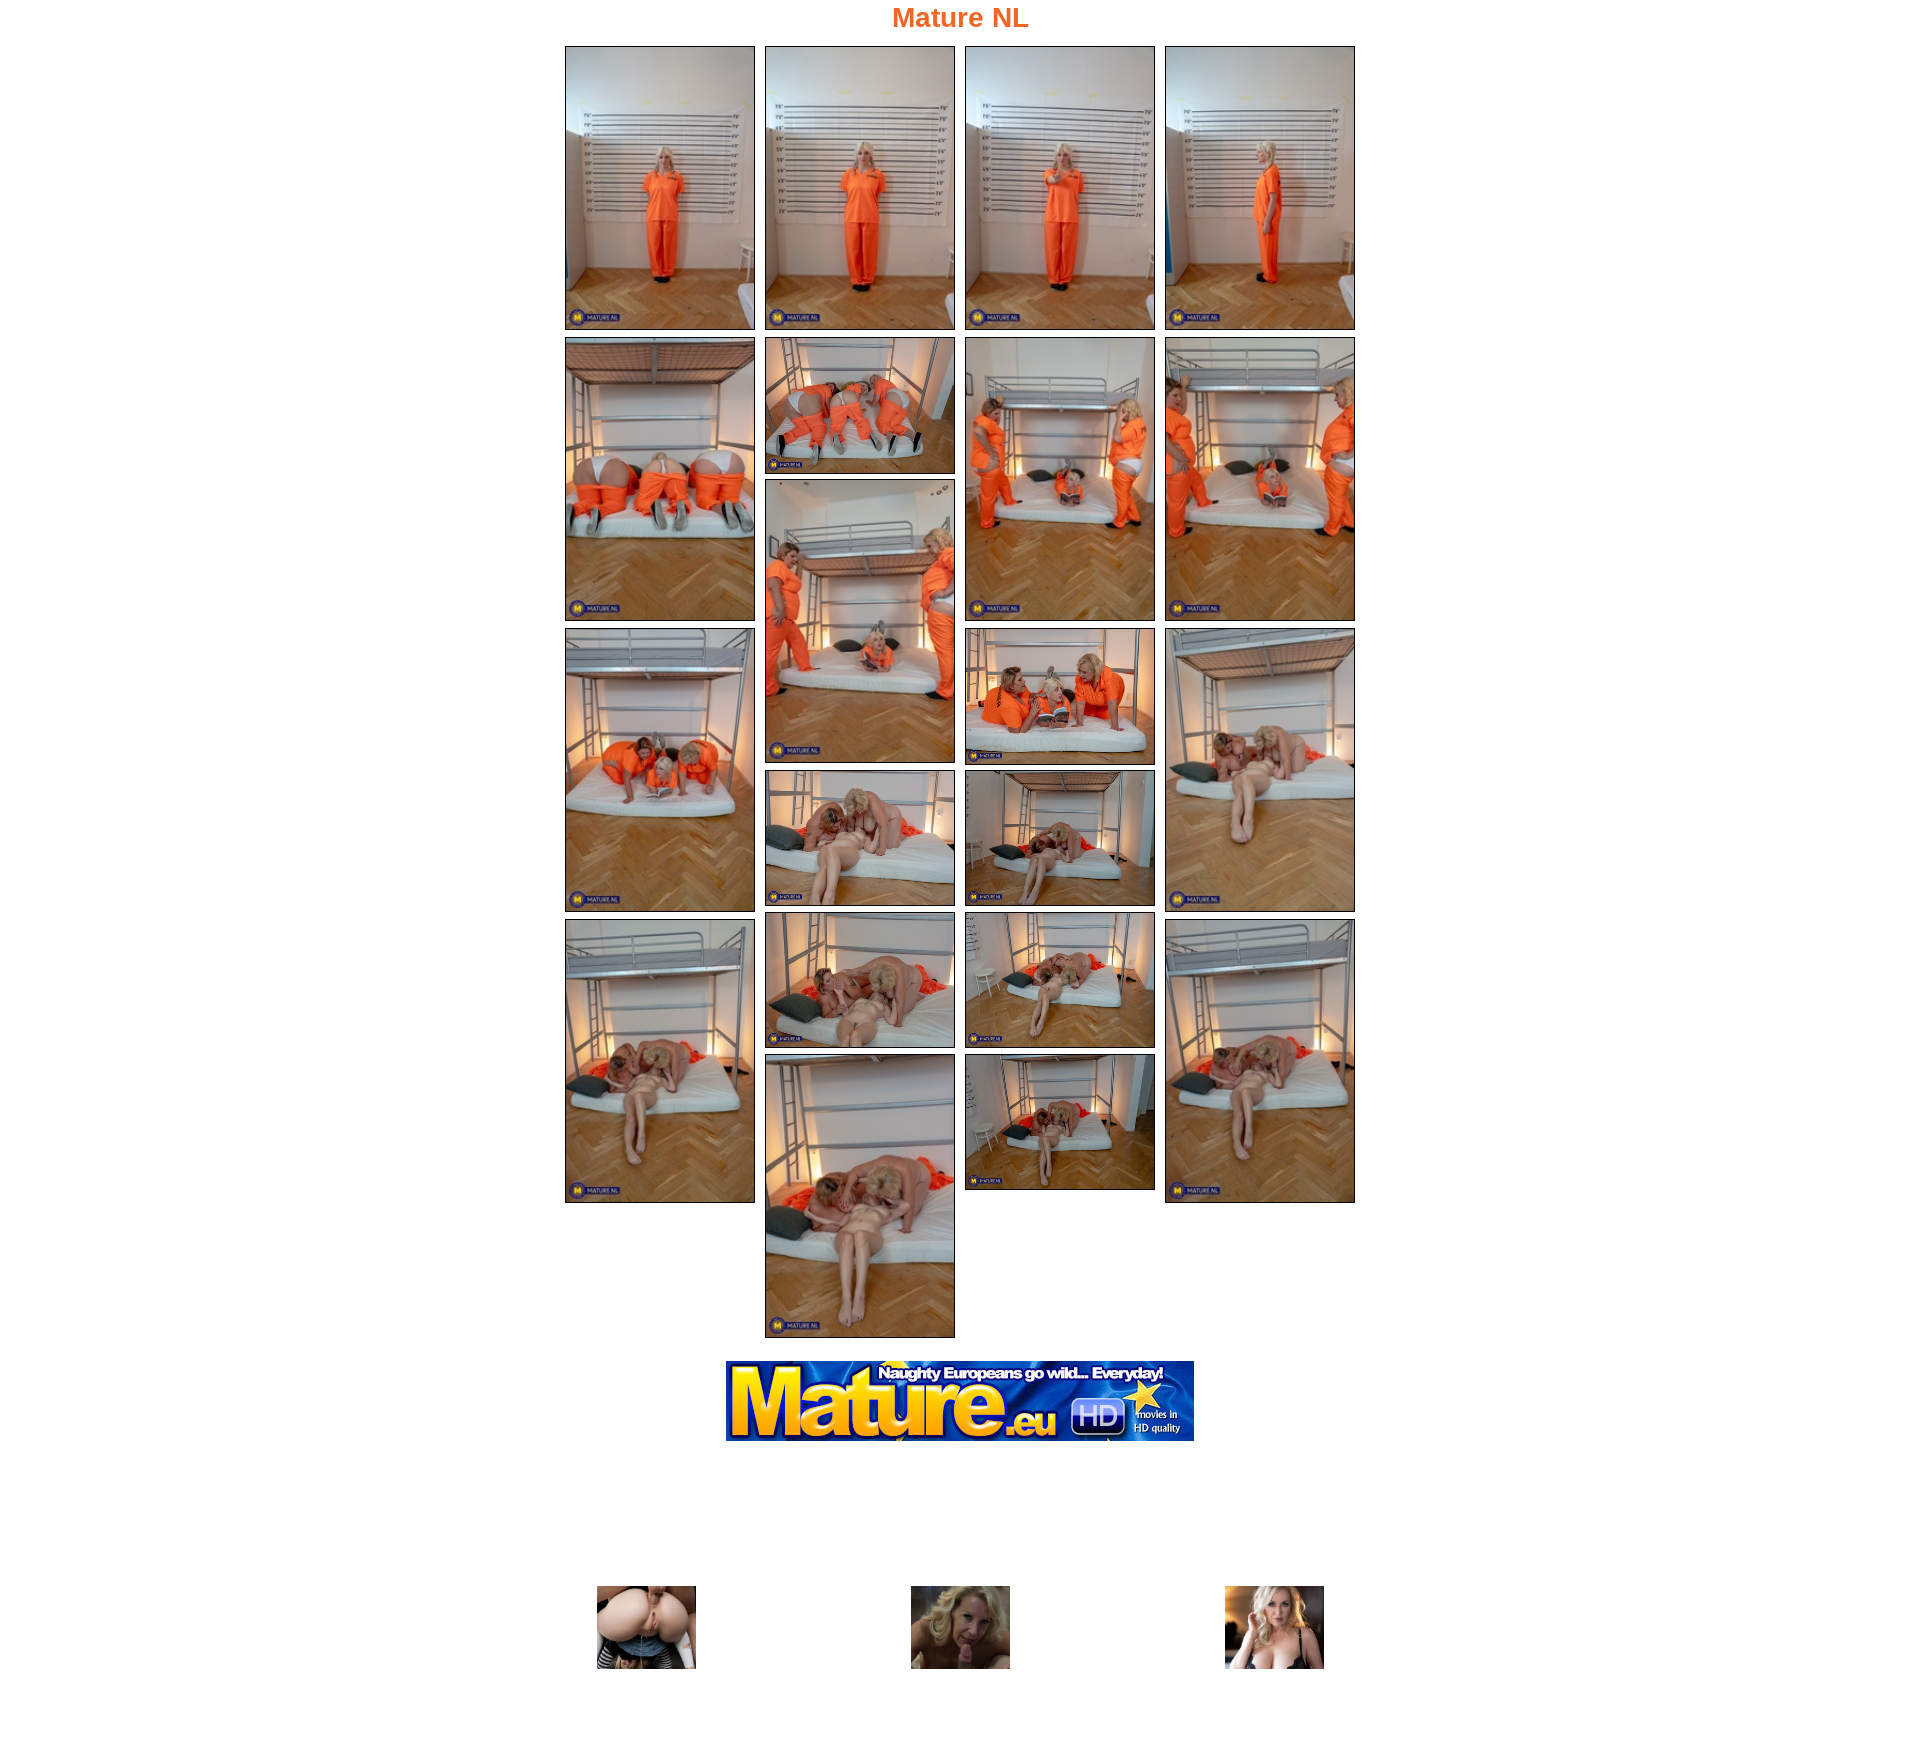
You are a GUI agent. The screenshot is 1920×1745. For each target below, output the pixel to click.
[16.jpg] (1060, 980)
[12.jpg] (1260, 770)
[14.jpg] (1060, 838)
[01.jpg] (660, 188)
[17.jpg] (660, 1061)
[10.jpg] (660, 770)
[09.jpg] (860, 621)
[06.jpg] (860, 405)
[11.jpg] (1060, 696)
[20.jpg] (1060, 1122)
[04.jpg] (1260, 188)
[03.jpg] (1060, 188)
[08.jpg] (1260, 479)
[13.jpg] (860, 838)
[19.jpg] (860, 1196)
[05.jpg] (660, 479)
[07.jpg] (1060, 479)
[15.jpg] (860, 980)
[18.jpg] (1260, 1061)
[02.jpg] (860, 188)
